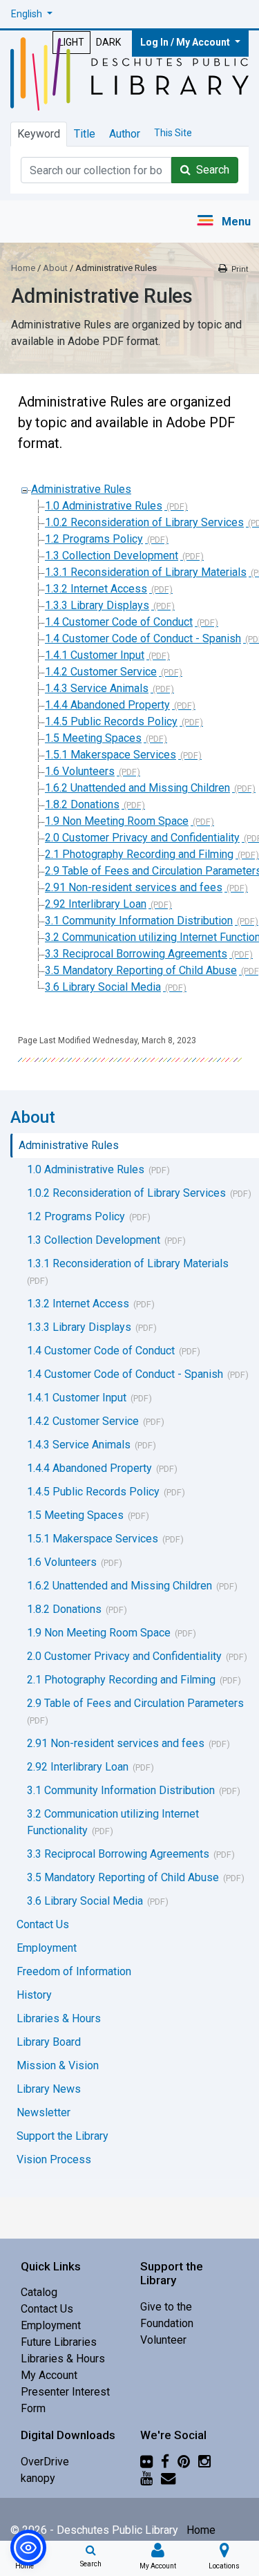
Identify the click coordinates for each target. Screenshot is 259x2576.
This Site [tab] (173, 133)
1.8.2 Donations (82, 804)
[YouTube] (146, 2478)
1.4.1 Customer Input (95, 655)
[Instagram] (204, 2462)
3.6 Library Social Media (103, 987)
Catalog (39, 2292)
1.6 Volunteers (80, 771)
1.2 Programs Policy (94, 539)
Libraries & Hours (63, 2359)
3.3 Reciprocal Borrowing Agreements (136, 954)
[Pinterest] (184, 2462)
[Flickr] (146, 2462)
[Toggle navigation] (223, 222)
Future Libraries (59, 2342)
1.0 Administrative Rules (104, 506)
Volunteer (163, 2340)
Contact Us (47, 2309)
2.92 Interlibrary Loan (96, 904)
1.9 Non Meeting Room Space (117, 821)
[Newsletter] (168, 2478)
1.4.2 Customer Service (101, 672)
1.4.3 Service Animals (97, 688)
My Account (49, 2375)
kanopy (38, 2478)
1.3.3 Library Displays (97, 605)
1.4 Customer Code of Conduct (119, 622)
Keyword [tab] (39, 134)
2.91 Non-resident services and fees (134, 887)
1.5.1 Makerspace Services (111, 755)
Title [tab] (85, 134)
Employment (51, 2325)
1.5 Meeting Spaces (93, 738)
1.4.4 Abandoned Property (107, 705)
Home (23, 268)
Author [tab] (125, 134)
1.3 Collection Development (112, 556)
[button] (32, 14)
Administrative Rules (81, 489)
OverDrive (45, 2462)
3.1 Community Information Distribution (139, 921)
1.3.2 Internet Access (96, 589)
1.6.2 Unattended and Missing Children (137, 788)
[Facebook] (165, 2462)
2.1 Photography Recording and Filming (139, 854)
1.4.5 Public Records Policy (111, 721)
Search (210, 170)
